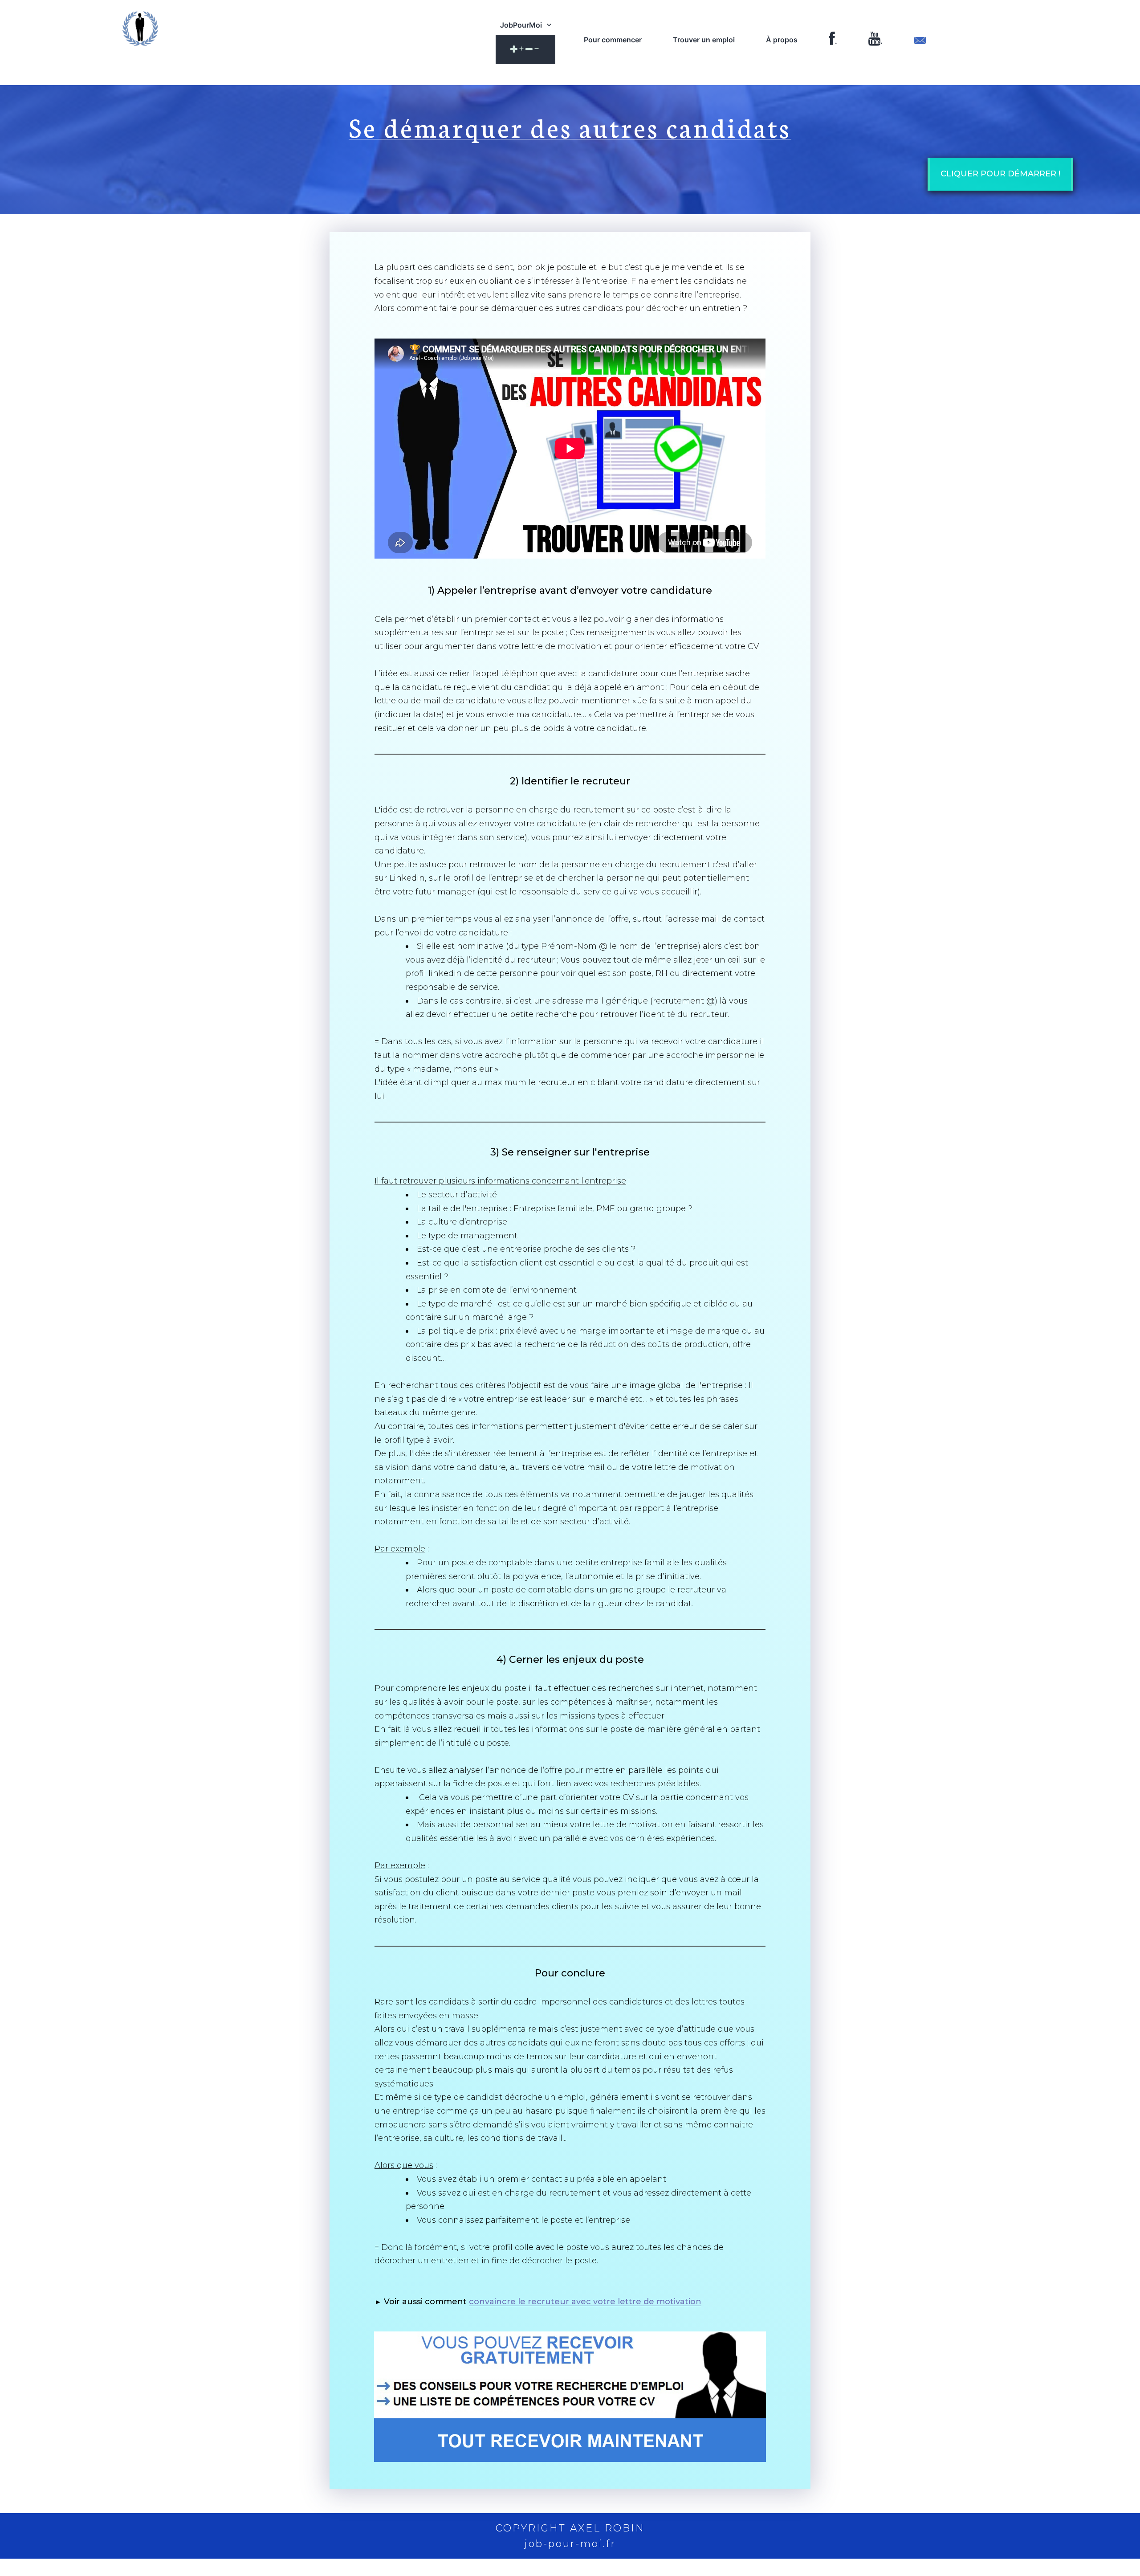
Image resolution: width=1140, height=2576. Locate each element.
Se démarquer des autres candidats (570, 126)
